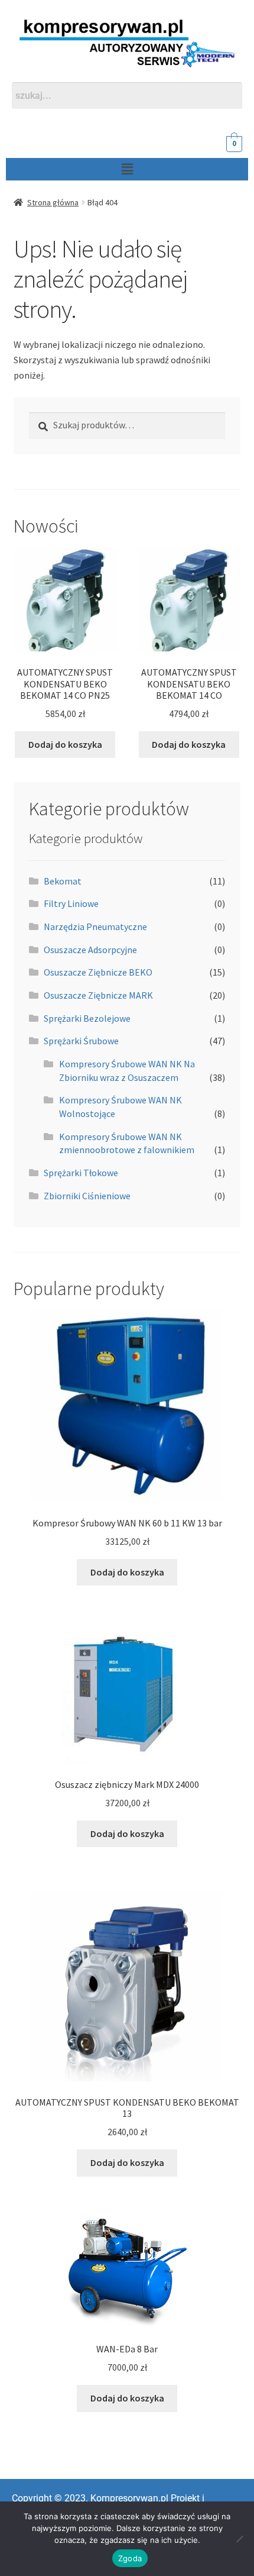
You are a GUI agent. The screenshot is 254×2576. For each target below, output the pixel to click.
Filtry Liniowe (71, 903)
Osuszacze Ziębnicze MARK (98, 995)
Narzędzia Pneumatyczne (95, 927)
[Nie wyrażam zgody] (239, 2539)
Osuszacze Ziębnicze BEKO (98, 972)
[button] (127, 169)
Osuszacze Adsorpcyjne (90, 950)
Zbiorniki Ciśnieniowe (87, 1196)
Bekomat (63, 881)
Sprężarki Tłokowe (81, 1173)
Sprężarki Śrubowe (81, 1041)
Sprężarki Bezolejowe (87, 1018)
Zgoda (130, 2558)
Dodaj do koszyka (65, 744)
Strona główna (53, 202)
